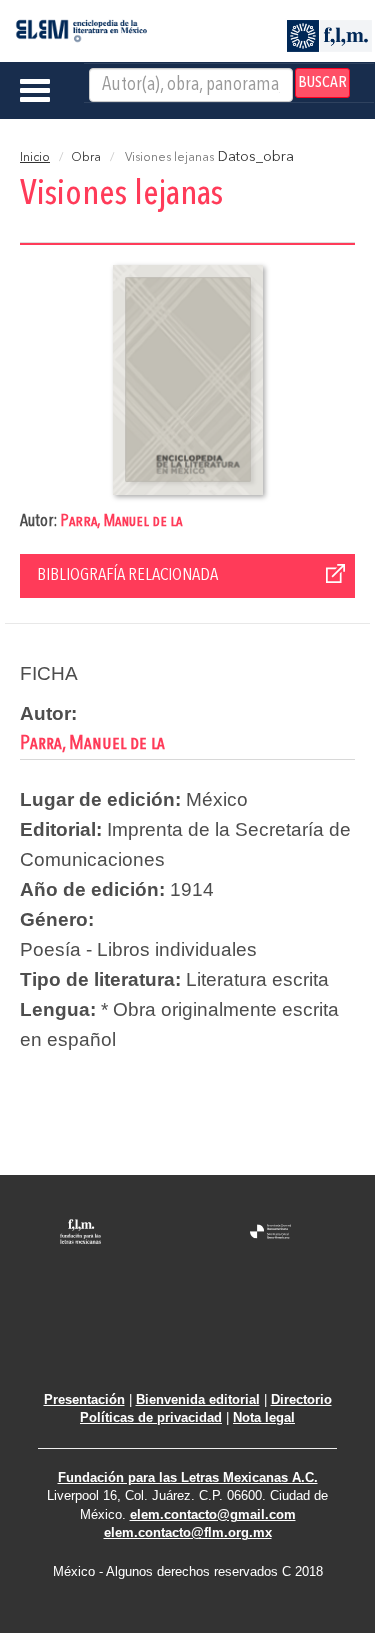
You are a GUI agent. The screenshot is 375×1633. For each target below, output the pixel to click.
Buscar (322, 83)
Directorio (301, 1399)
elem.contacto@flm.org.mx (188, 1532)
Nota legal (264, 1417)
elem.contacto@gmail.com (213, 1514)
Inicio (35, 158)
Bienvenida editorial (198, 1399)
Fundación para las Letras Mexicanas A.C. (188, 1477)
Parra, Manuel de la (121, 521)
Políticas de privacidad (151, 1417)
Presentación (84, 1399)
